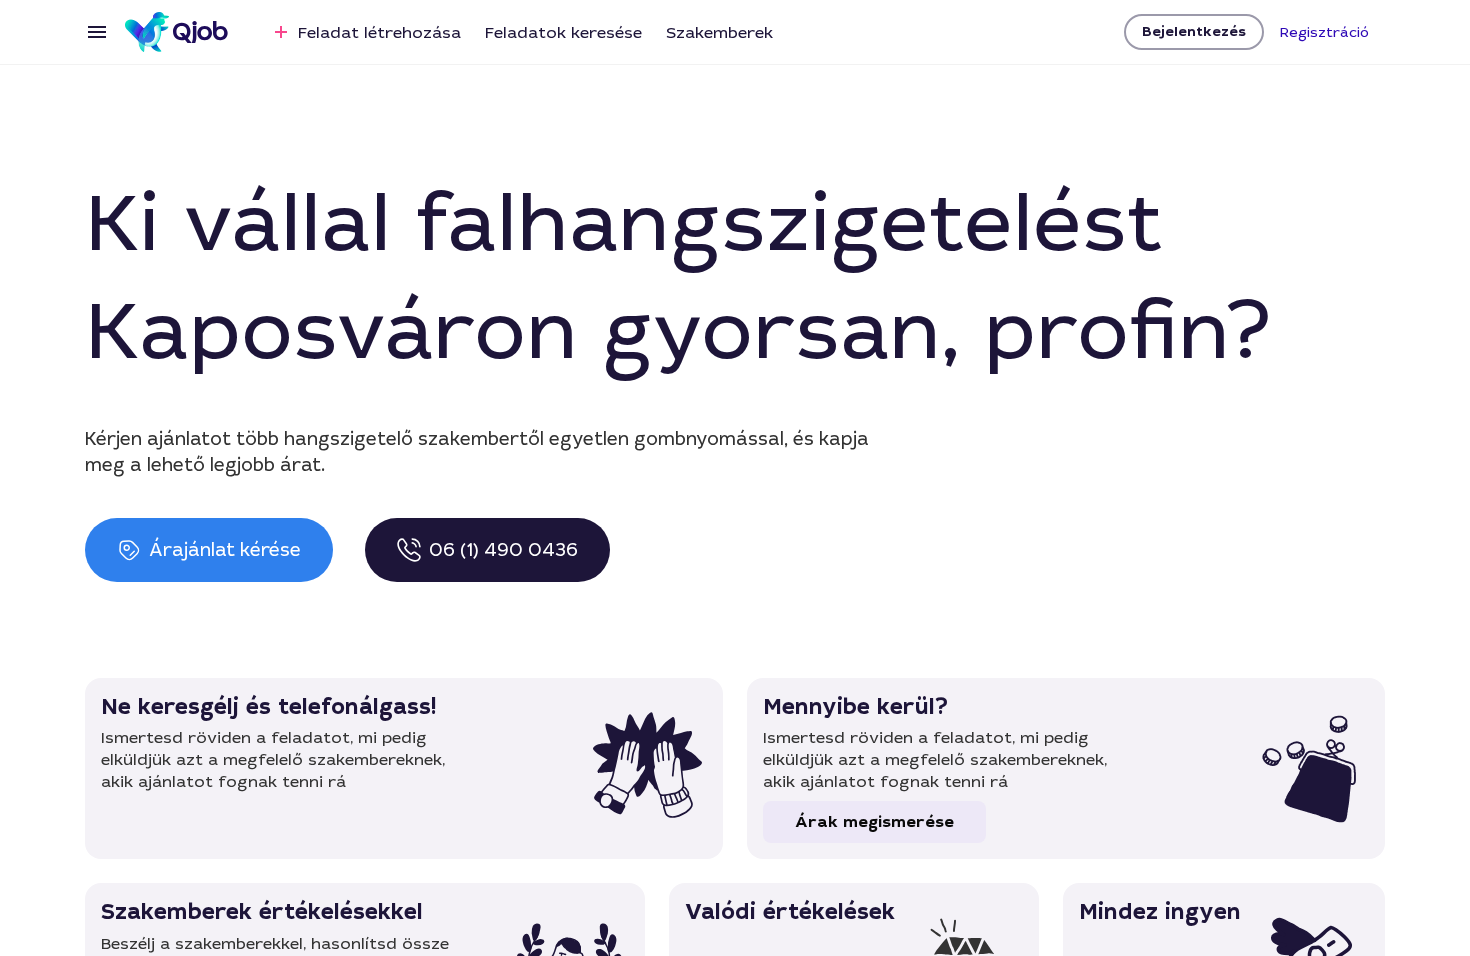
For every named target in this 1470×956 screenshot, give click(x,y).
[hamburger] (97, 32)
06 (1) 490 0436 (503, 550)
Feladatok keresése (563, 32)
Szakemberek (719, 32)
